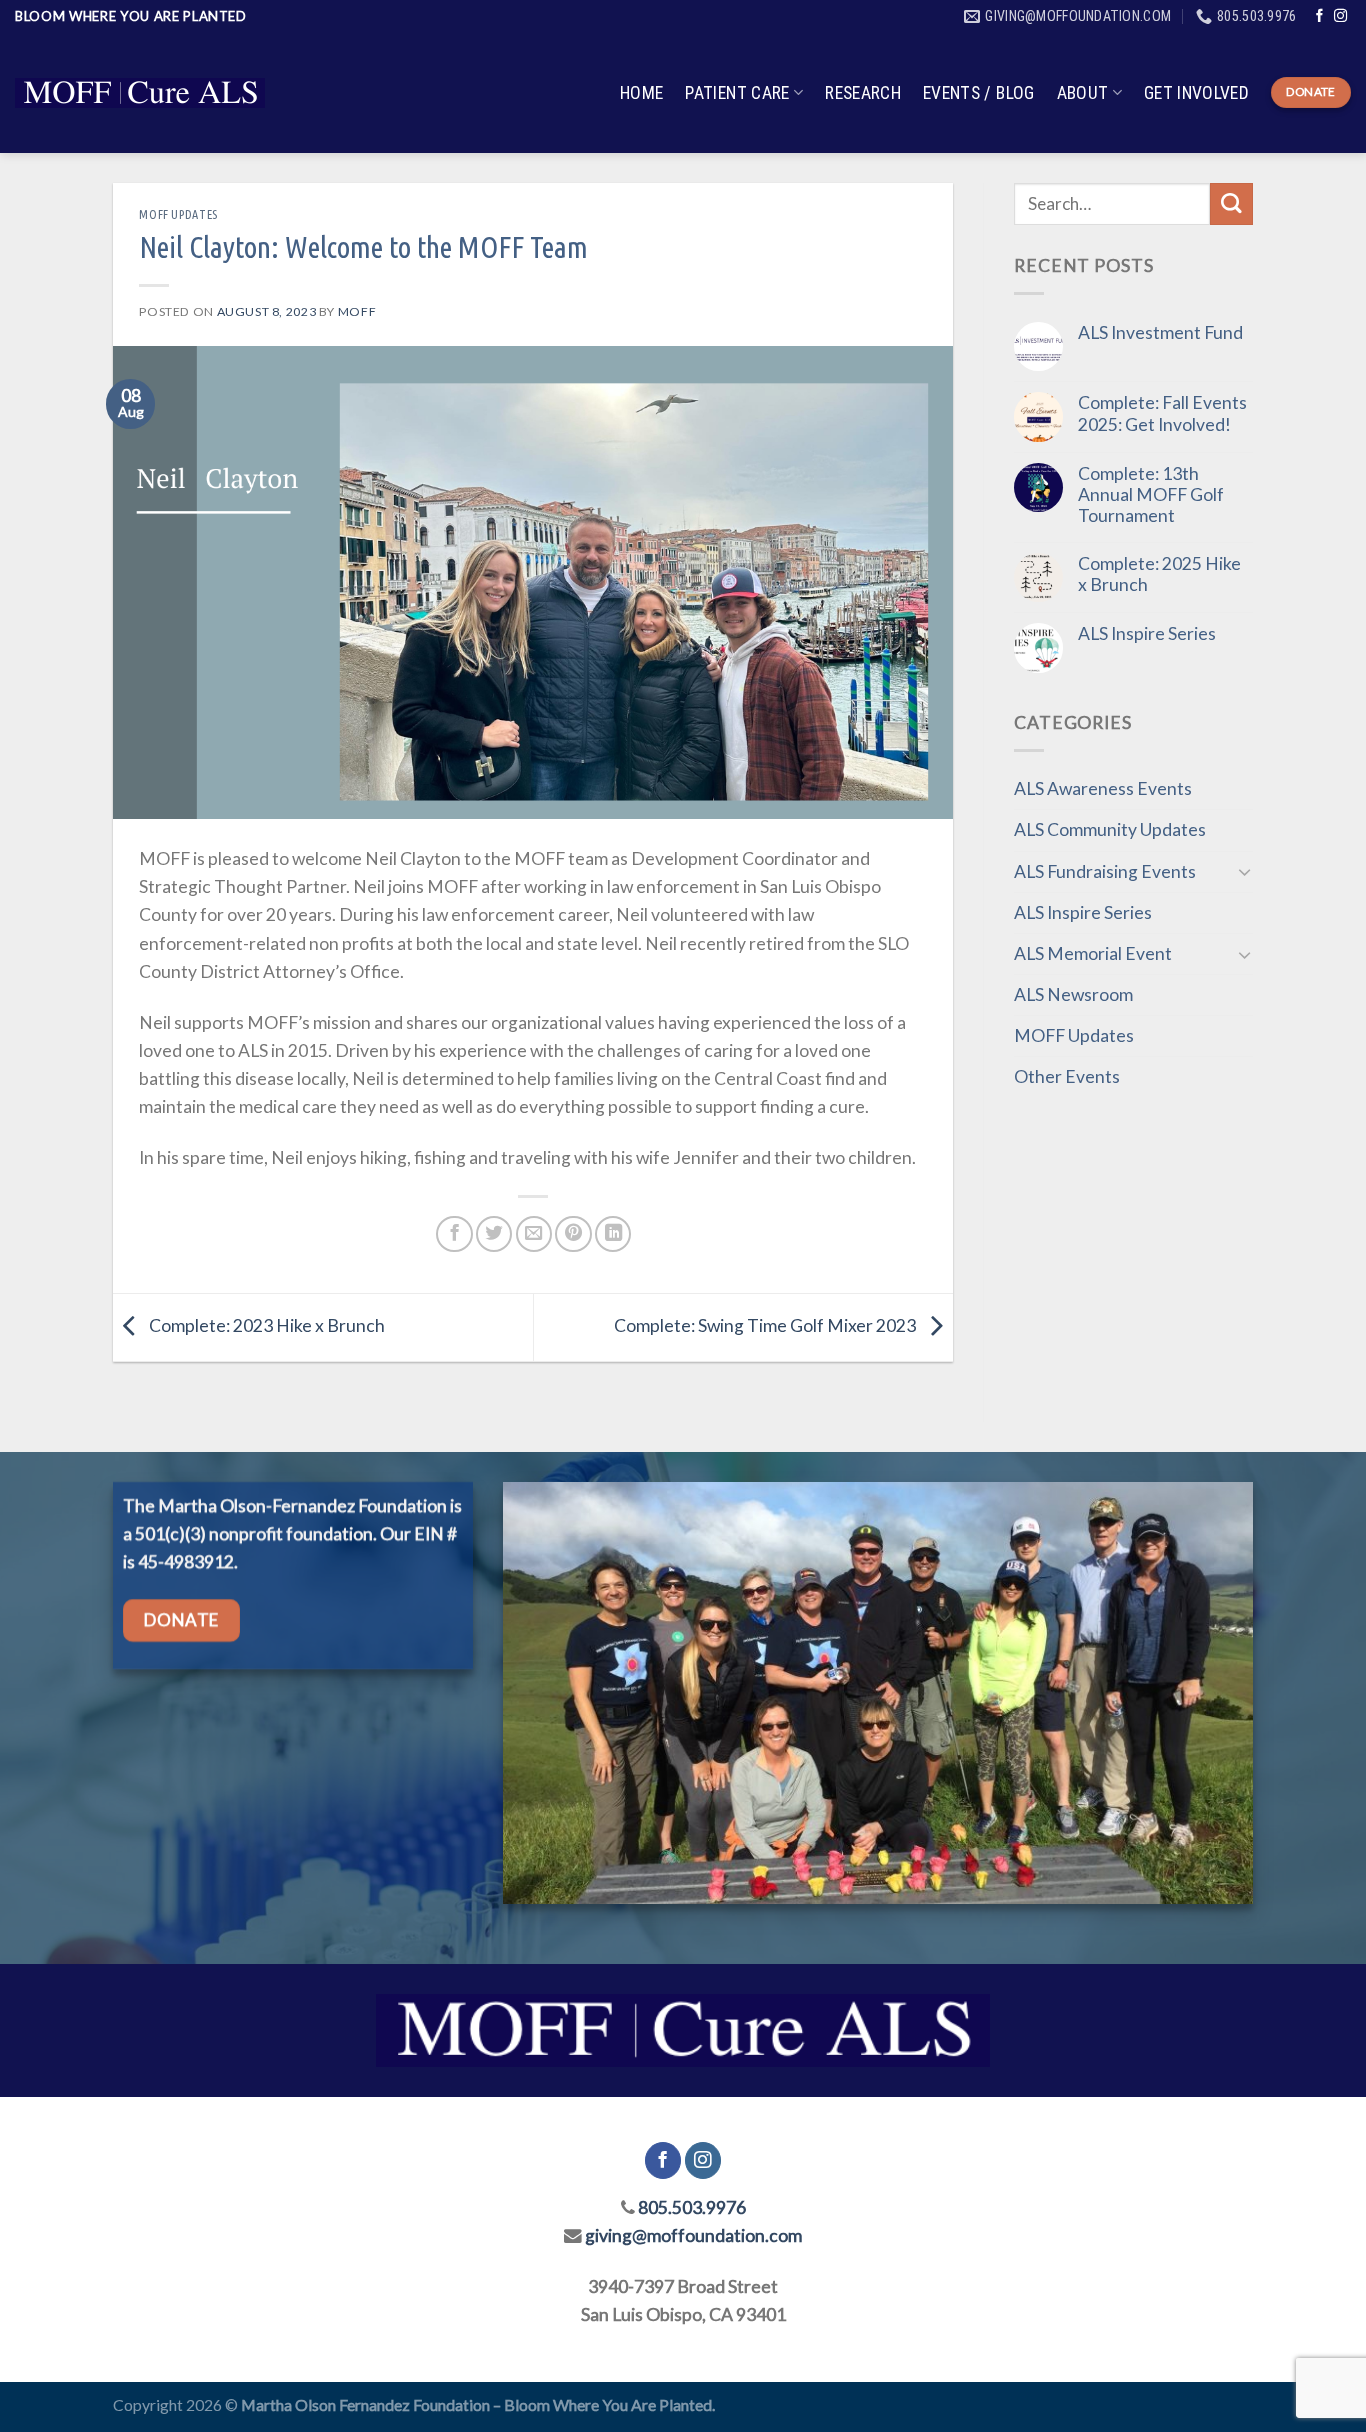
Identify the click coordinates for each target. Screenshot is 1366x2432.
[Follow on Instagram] (1340, 16)
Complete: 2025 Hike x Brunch (1159, 574)
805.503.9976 (692, 2207)
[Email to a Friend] (534, 1234)
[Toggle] (1244, 871)
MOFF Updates (178, 214)
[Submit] (1231, 204)
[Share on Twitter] (494, 1234)
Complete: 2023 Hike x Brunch (265, 1325)
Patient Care (737, 93)
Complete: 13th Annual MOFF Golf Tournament (1151, 494)
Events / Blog (979, 93)
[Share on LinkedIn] (613, 1234)
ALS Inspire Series (1147, 633)
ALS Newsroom (1073, 994)
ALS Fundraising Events (1105, 871)
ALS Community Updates (1110, 829)
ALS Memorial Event (1093, 953)
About (1083, 93)
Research (863, 93)
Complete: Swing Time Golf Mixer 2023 (766, 1325)
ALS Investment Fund (1160, 332)
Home (641, 93)
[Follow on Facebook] (1319, 16)
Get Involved (1196, 93)
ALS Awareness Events (1103, 788)
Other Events (1067, 1076)
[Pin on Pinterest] (573, 1234)
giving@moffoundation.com (693, 2235)
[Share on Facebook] (454, 1234)
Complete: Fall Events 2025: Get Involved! (1162, 413)
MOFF (357, 311)
